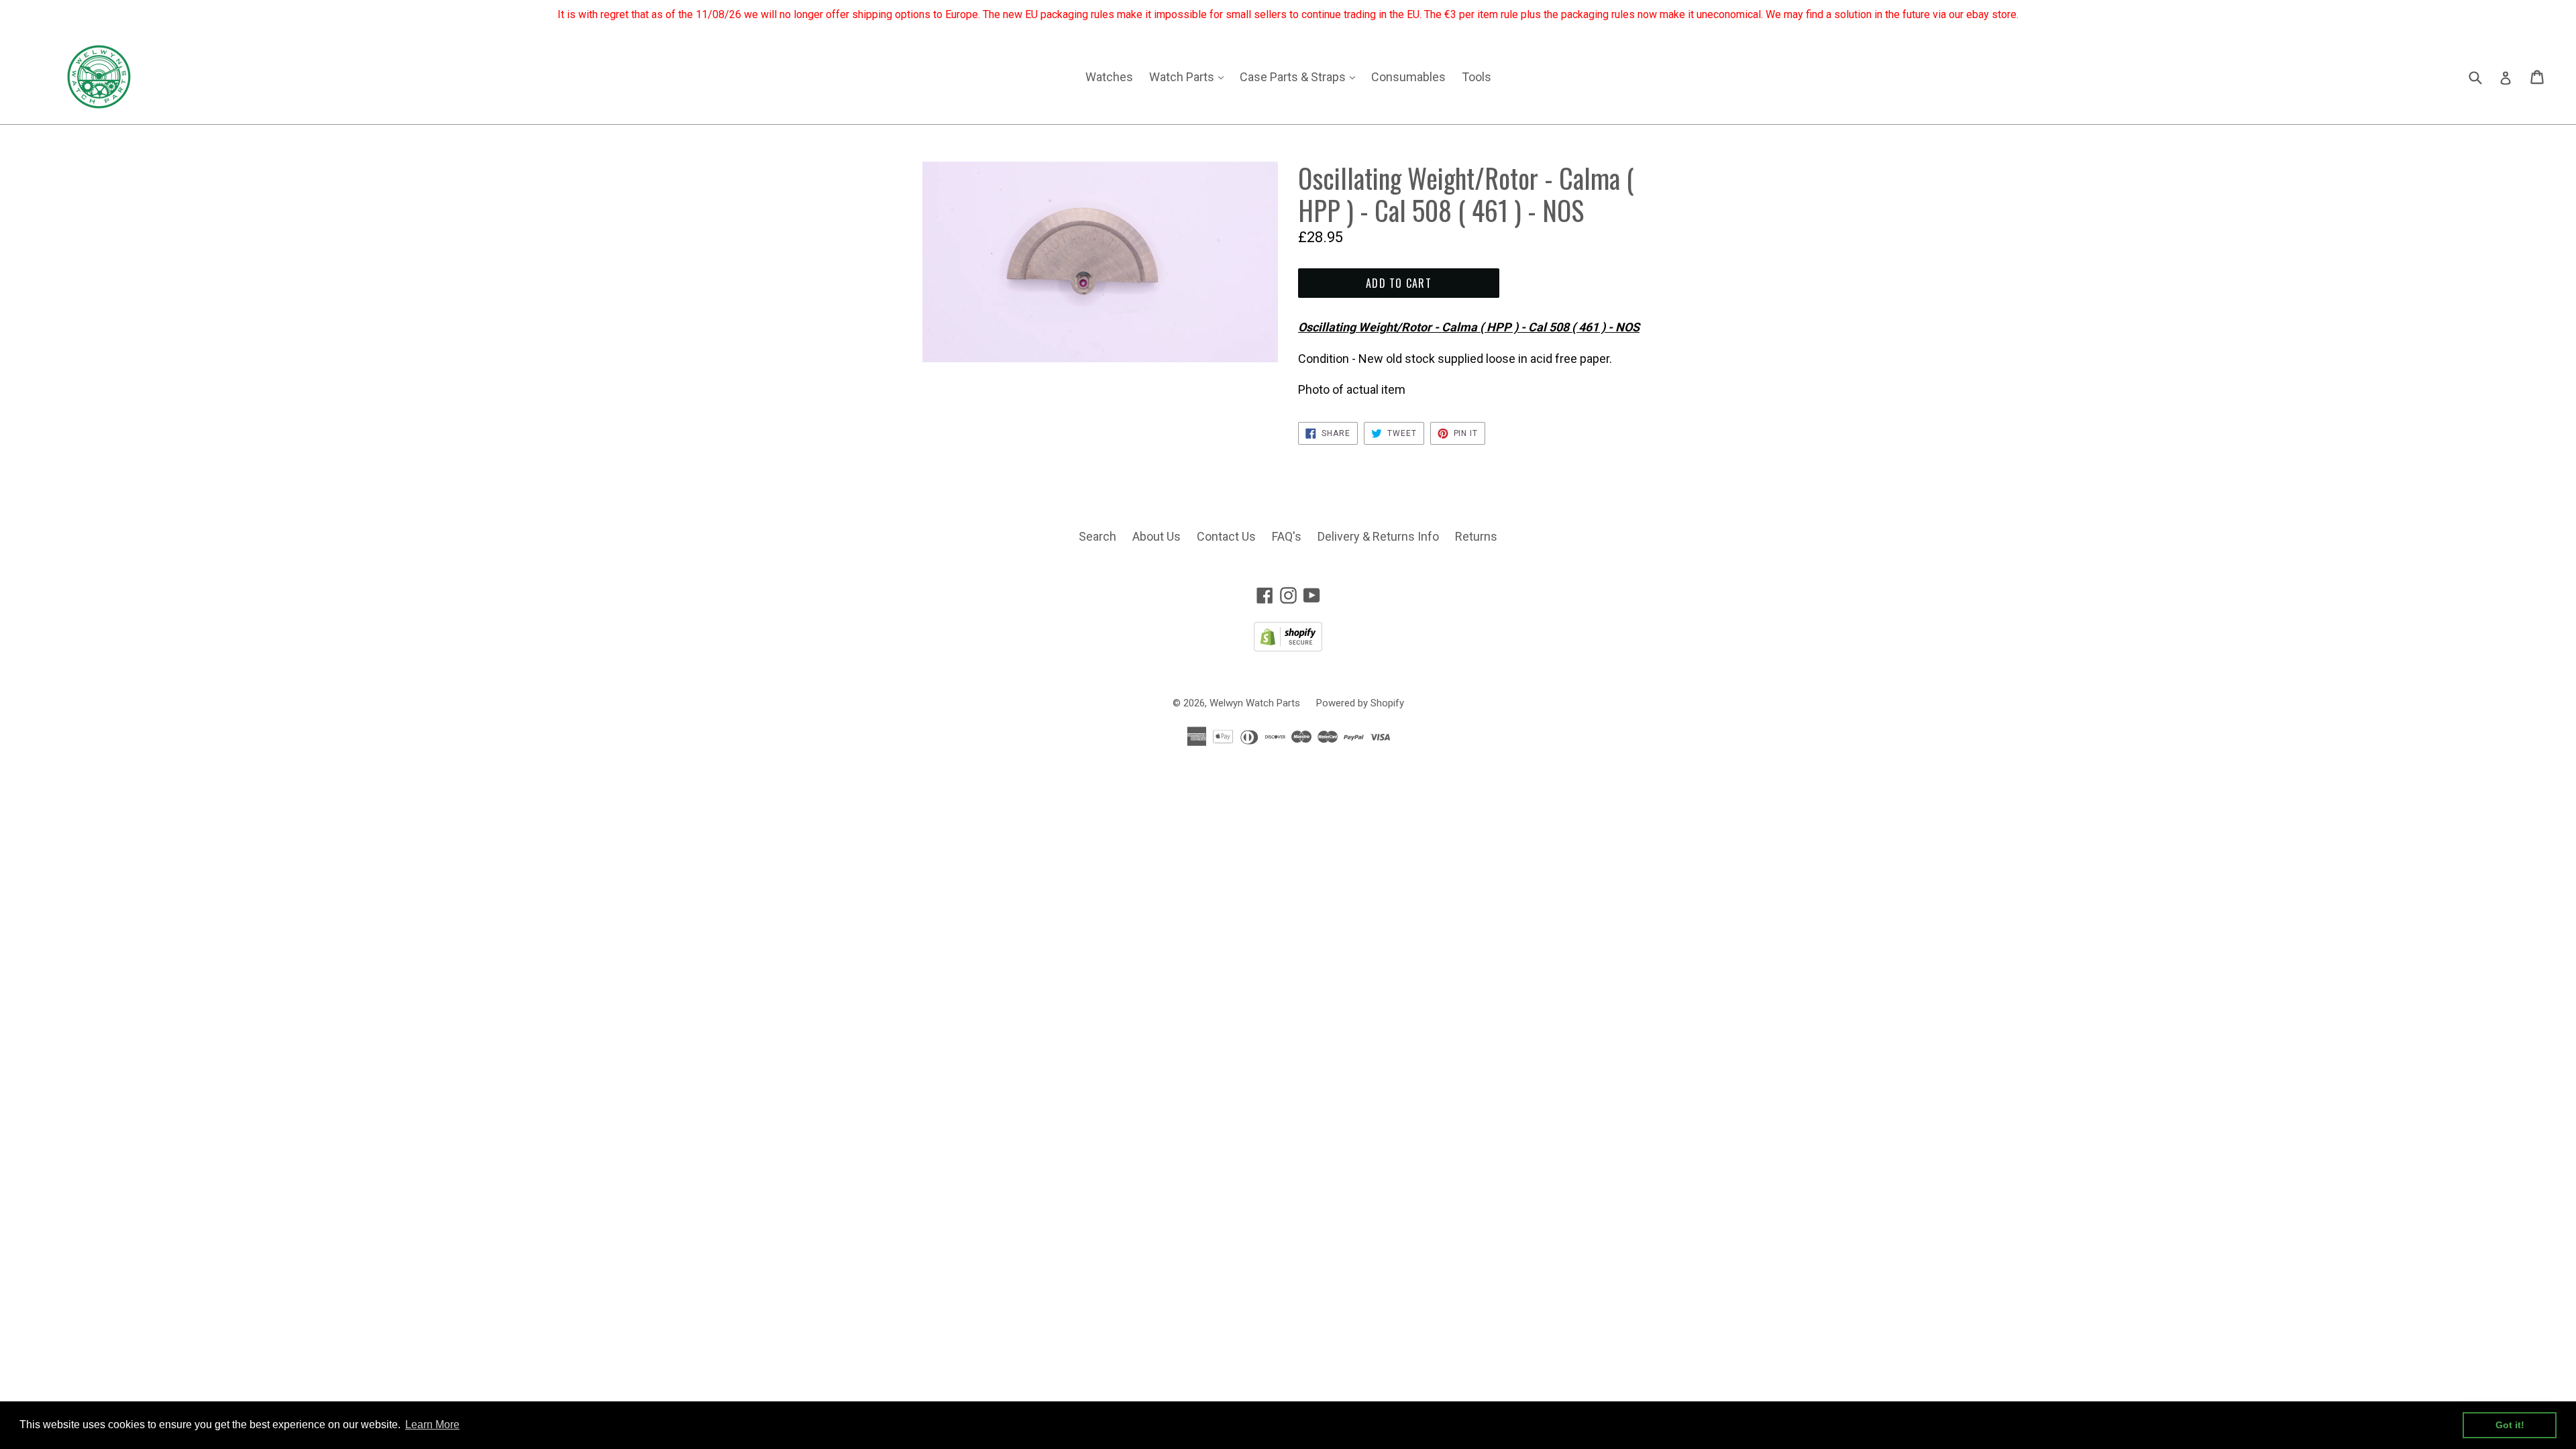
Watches (1109, 77)
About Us (1157, 536)
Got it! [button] (2510, 1425)
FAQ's (1287, 536)
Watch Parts (1190, 76)
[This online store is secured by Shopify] (1288, 647)
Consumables (1408, 77)
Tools (1477, 77)
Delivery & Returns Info (1378, 536)
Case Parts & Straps (1301, 76)
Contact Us (1226, 536)
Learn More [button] (432, 1425)
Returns (1476, 536)
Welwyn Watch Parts (1255, 703)
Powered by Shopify (1360, 703)
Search (1097, 536)
